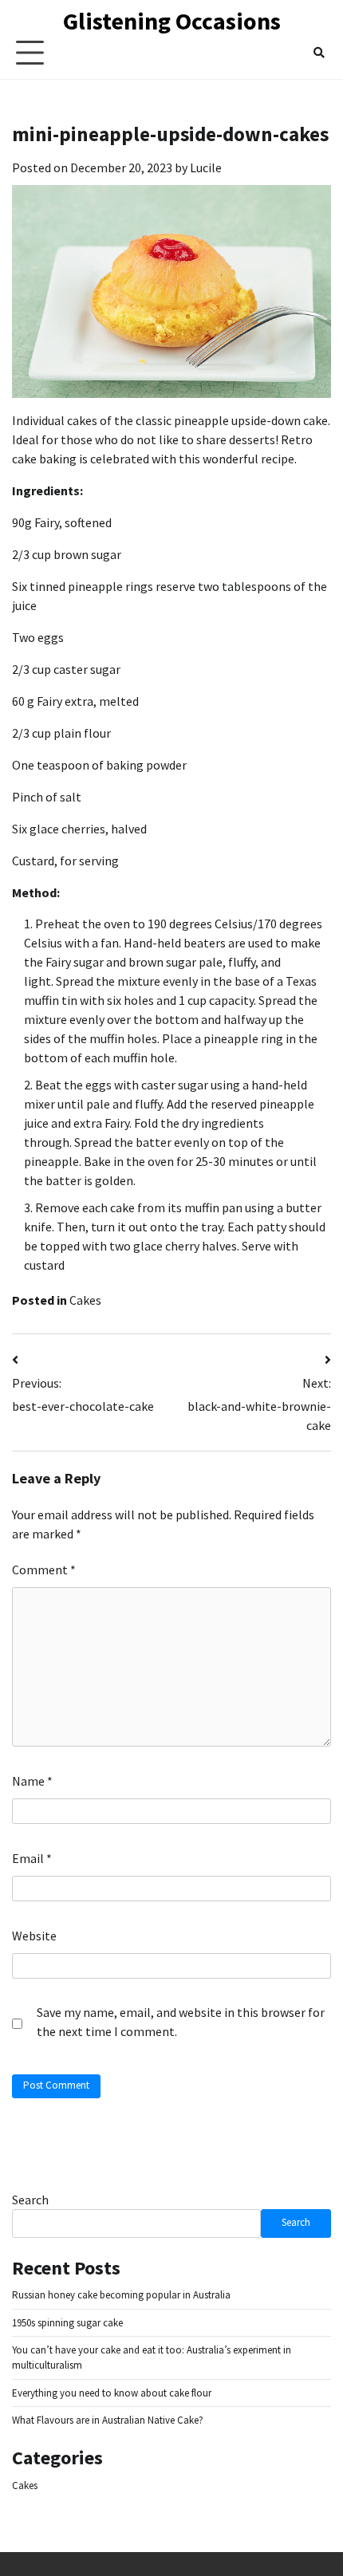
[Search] (319, 53)
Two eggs (38, 637)
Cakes (85, 1300)
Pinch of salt (47, 797)
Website (34, 1936)
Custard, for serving (65, 861)
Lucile (206, 167)
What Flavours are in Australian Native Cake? (108, 2420)
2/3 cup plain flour (61, 733)
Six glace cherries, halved (79, 829)
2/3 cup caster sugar (66, 669)
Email (32, 1858)
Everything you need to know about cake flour (112, 2393)
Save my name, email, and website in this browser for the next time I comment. (181, 2022)
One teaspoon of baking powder (99, 765)
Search (30, 2200)
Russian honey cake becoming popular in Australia (121, 2295)
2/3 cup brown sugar (67, 554)
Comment (44, 1570)
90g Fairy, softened (62, 522)
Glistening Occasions (172, 21)
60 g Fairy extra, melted (75, 701)
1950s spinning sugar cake (67, 2323)
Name (32, 1781)
